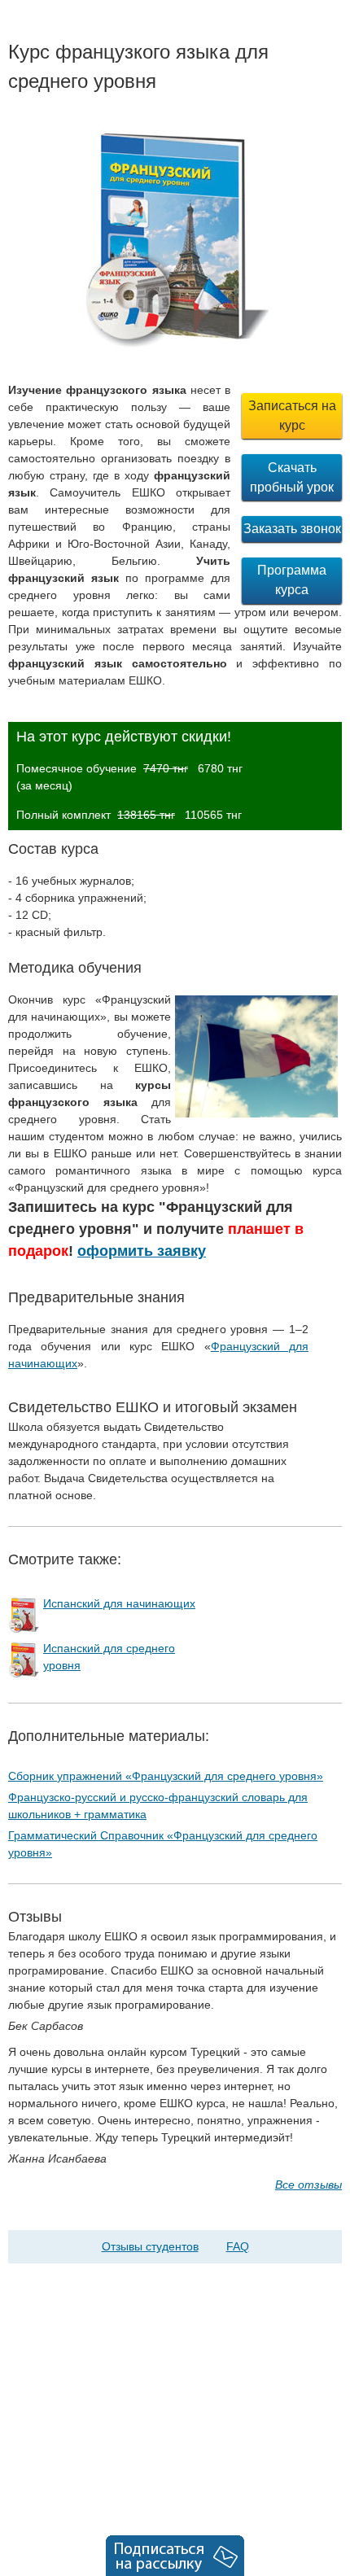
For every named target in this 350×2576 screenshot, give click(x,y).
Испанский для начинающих (119, 1603)
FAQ (238, 2246)
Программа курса (292, 580)
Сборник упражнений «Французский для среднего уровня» (166, 1776)
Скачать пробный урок (292, 477)
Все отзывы (308, 2185)
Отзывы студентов (150, 2246)
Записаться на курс (292, 415)
